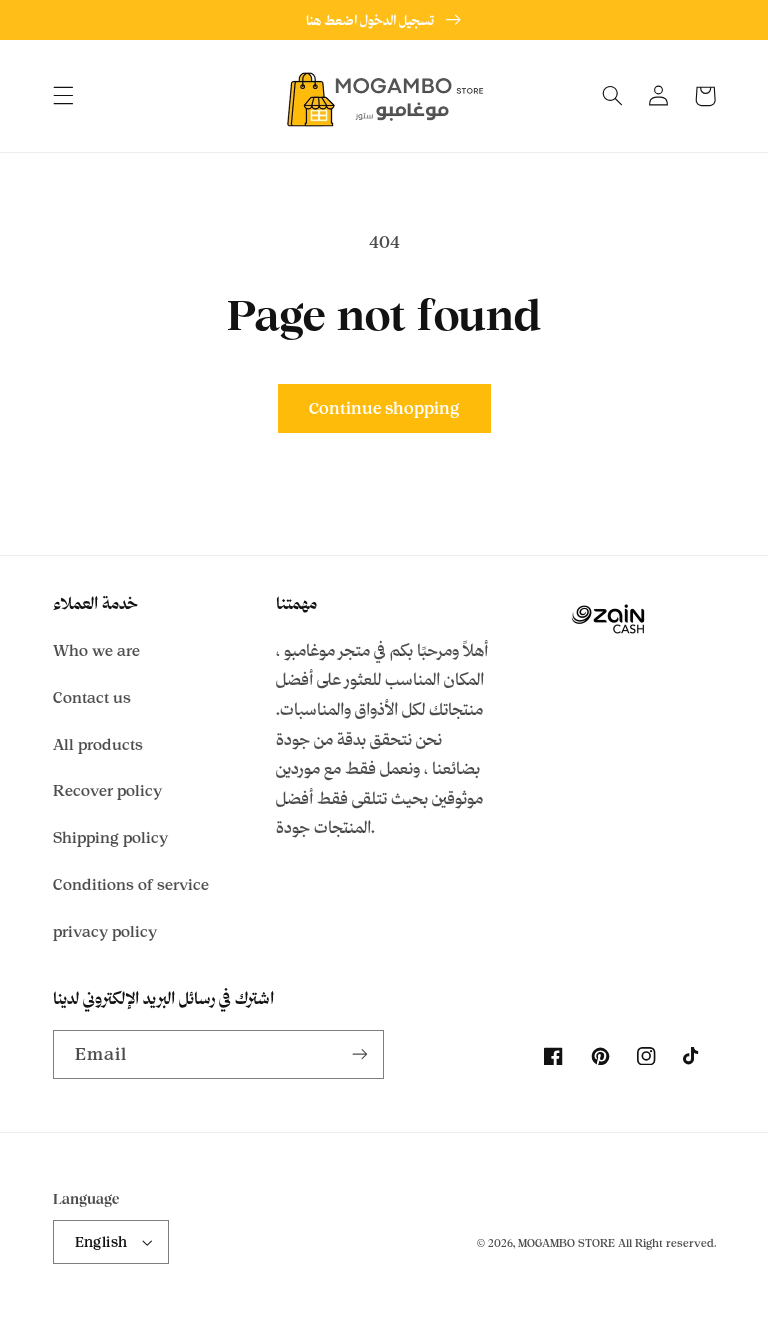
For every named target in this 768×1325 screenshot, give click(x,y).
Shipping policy (110, 837)
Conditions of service (131, 884)
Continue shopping (384, 408)
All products (98, 744)
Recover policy (107, 790)
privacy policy (105, 931)
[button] (63, 96)
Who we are (96, 650)
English (101, 1241)
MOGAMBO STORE (566, 1243)
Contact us (92, 697)
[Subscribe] (360, 1054)
